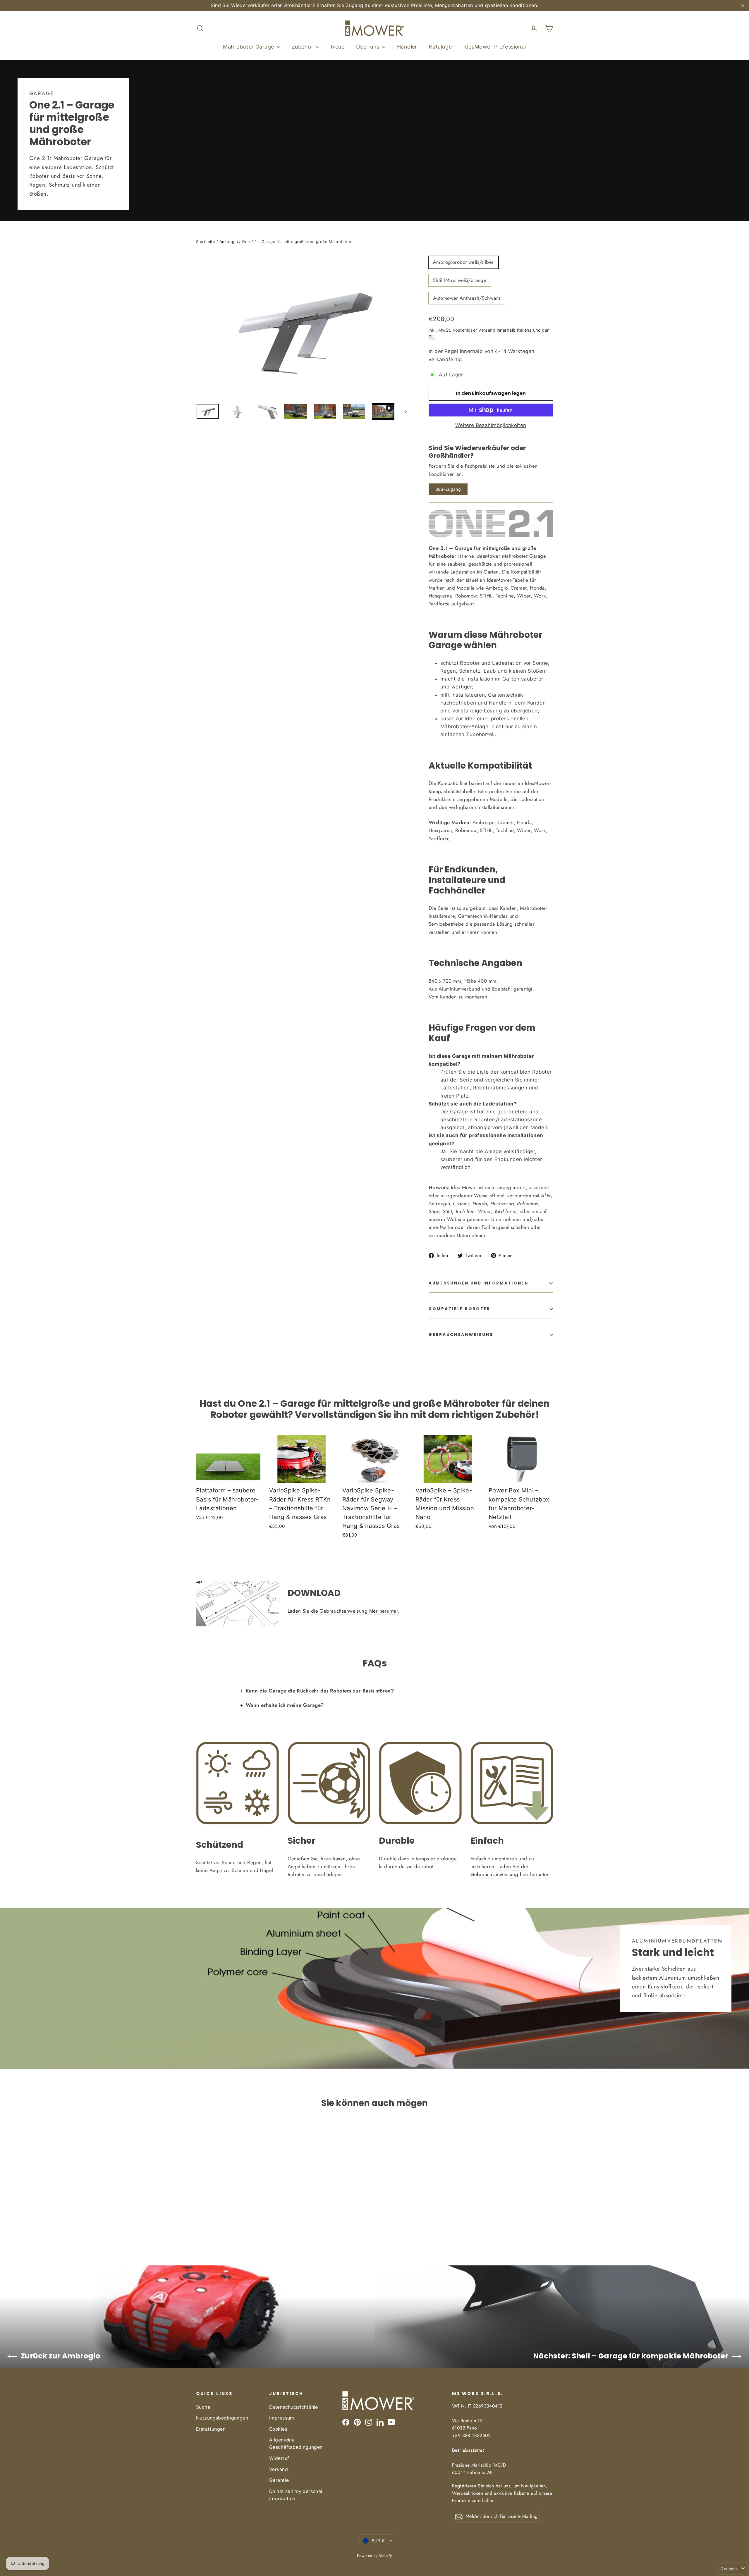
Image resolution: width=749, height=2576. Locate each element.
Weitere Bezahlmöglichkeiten (491, 425)
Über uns (369, 47)
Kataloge (440, 47)
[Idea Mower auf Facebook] (346, 2422)
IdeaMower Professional (495, 47)
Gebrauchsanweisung (461, 1335)
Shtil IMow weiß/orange (460, 280)
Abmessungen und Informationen (479, 1283)
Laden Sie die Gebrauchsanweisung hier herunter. (344, 1611)
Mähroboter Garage (249, 47)
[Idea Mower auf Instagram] (369, 2422)
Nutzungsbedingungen (222, 2418)
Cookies (278, 2429)
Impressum (282, 2418)
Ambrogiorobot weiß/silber (463, 262)
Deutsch (729, 2569)
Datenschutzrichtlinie (294, 2407)
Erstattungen (211, 2429)
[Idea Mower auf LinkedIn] (380, 2422)
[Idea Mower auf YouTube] (391, 2422)
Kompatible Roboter (459, 1309)
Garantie (279, 2480)
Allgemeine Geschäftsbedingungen (296, 2444)
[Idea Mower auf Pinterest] (357, 2422)
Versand (279, 2469)
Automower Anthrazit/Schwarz (467, 298)
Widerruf (279, 2458)
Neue (338, 47)
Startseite (206, 242)
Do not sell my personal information (296, 2495)
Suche (203, 2407)
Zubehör (303, 47)
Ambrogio (229, 242)
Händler (407, 47)
